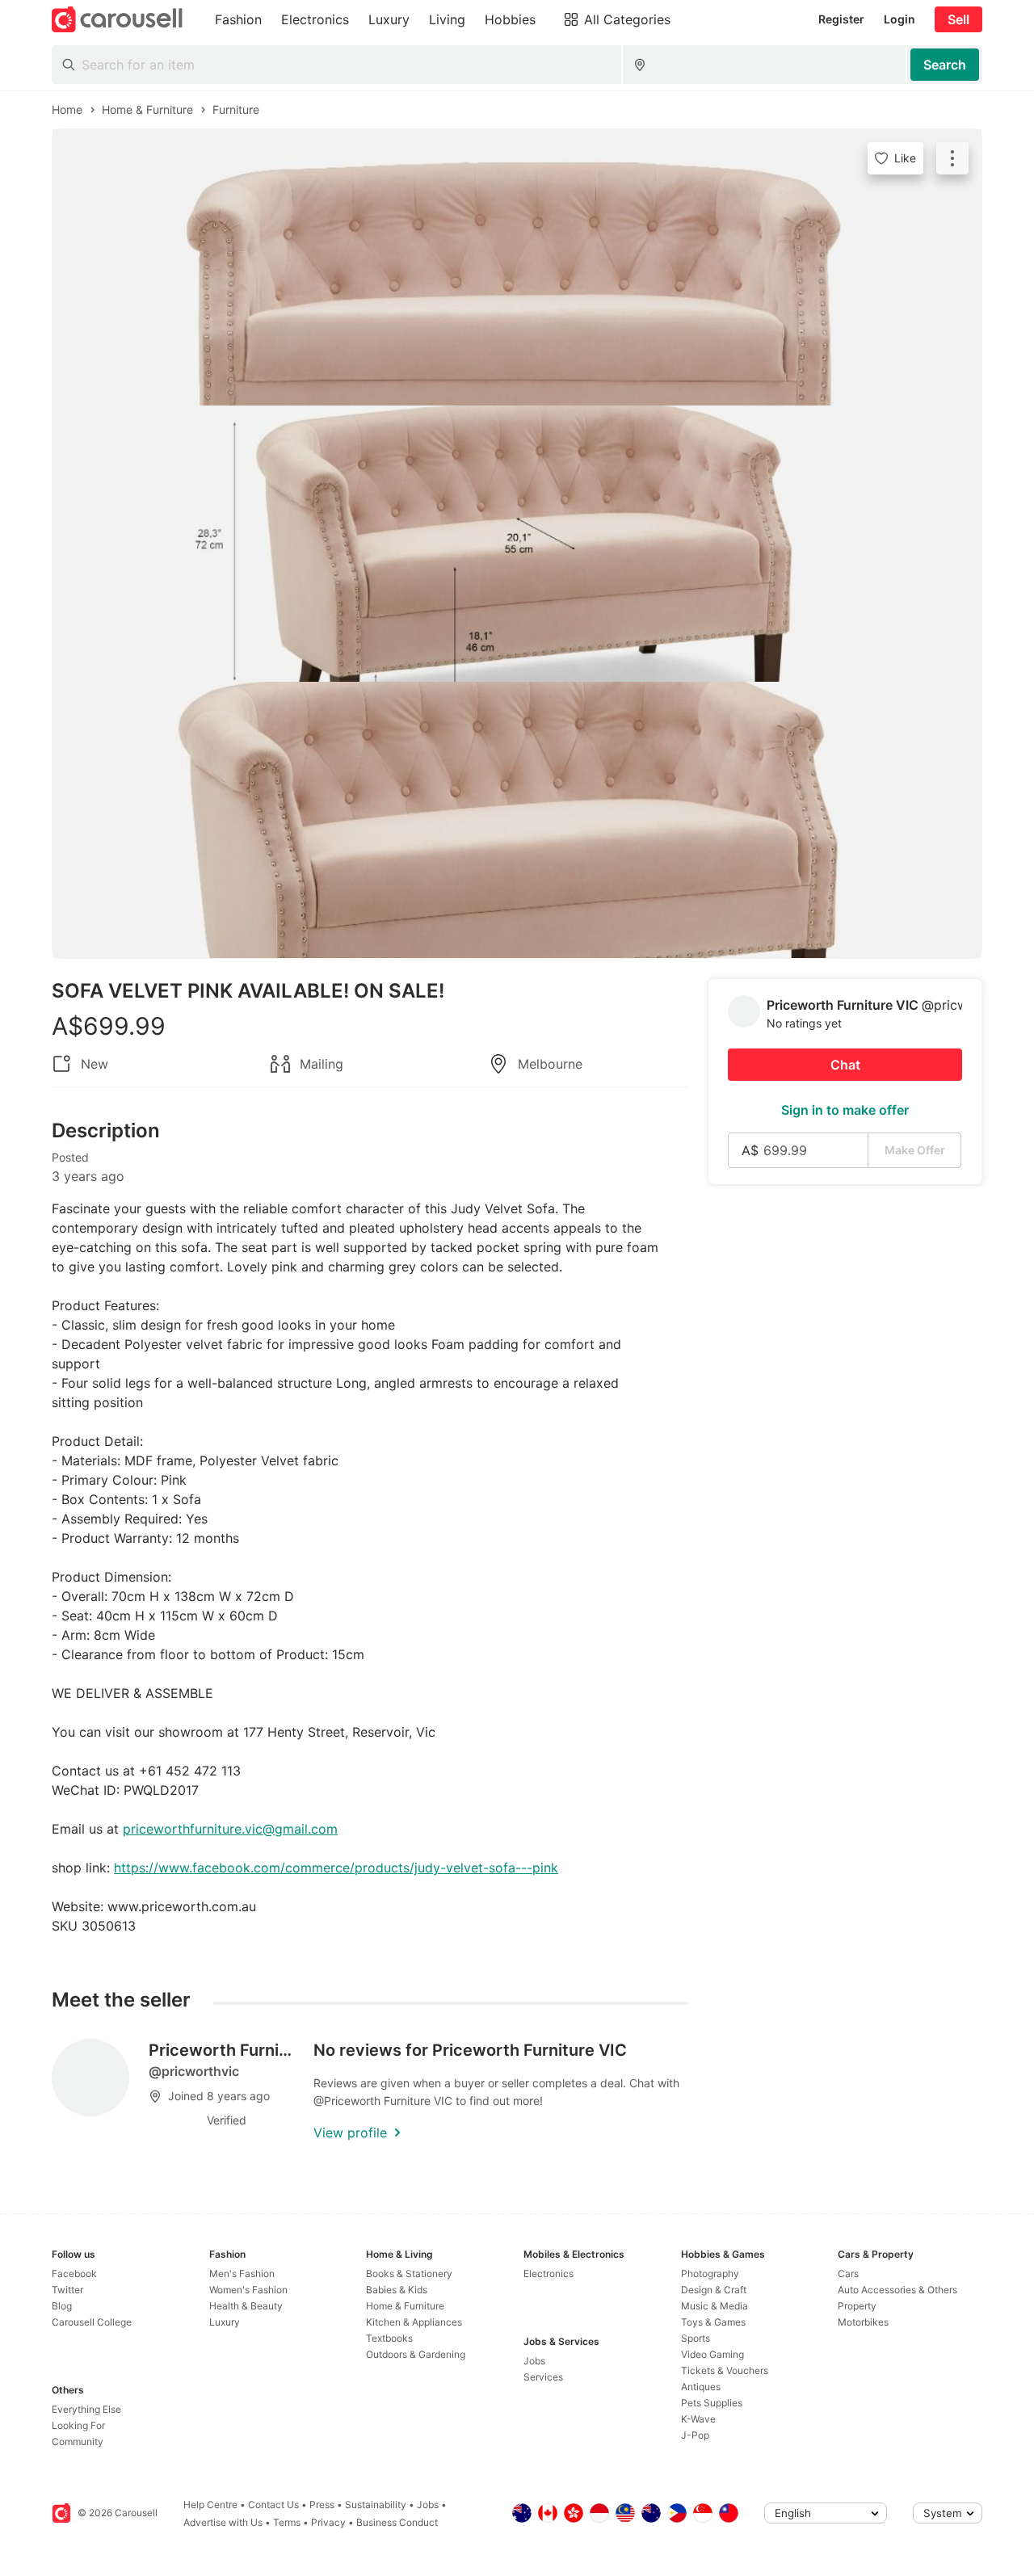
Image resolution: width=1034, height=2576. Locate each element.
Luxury (225, 2322)
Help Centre (210, 2505)
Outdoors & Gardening (416, 2354)
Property (857, 2306)
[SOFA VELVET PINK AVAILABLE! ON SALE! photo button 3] (517, 820)
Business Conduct (397, 2522)
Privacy (328, 2522)
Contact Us (273, 2505)
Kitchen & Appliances (414, 2322)
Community (78, 2442)
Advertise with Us (223, 2522)
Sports (696, 2338)
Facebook (74, 2273)
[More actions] (952, 158)
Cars (848, 2273)
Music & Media (715, 2306)
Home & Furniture (405, 2306)
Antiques (701, 2387)
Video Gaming (712, 2354)
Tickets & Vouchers (725, 2370)
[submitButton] (945, 65)
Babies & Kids (397, 2290)
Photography (710, 2273)
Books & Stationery (409, 2273)
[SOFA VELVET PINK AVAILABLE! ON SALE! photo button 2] (517, 544)
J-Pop (695, 2435)
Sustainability (376, 2505)
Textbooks (389, 2338)
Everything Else (86, 2409)
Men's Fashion (242, 2273)
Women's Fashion (248, 2290)
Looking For (78, 2425)
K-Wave (698, 2419)
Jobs (534, 2361)
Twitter (67, 2290)
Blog (62, 2306)
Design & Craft (714, 2290)
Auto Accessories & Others (897, 2290)
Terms (287, 2522)
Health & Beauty (246, 2306)
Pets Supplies (712, 2403)
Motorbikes (863, 2322)
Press (322, 2505)
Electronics (549, 2273)
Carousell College (92, 2322)
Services (543, 2377)
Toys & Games (713, 2322)
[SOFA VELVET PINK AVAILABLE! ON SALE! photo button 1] (517, 267)
